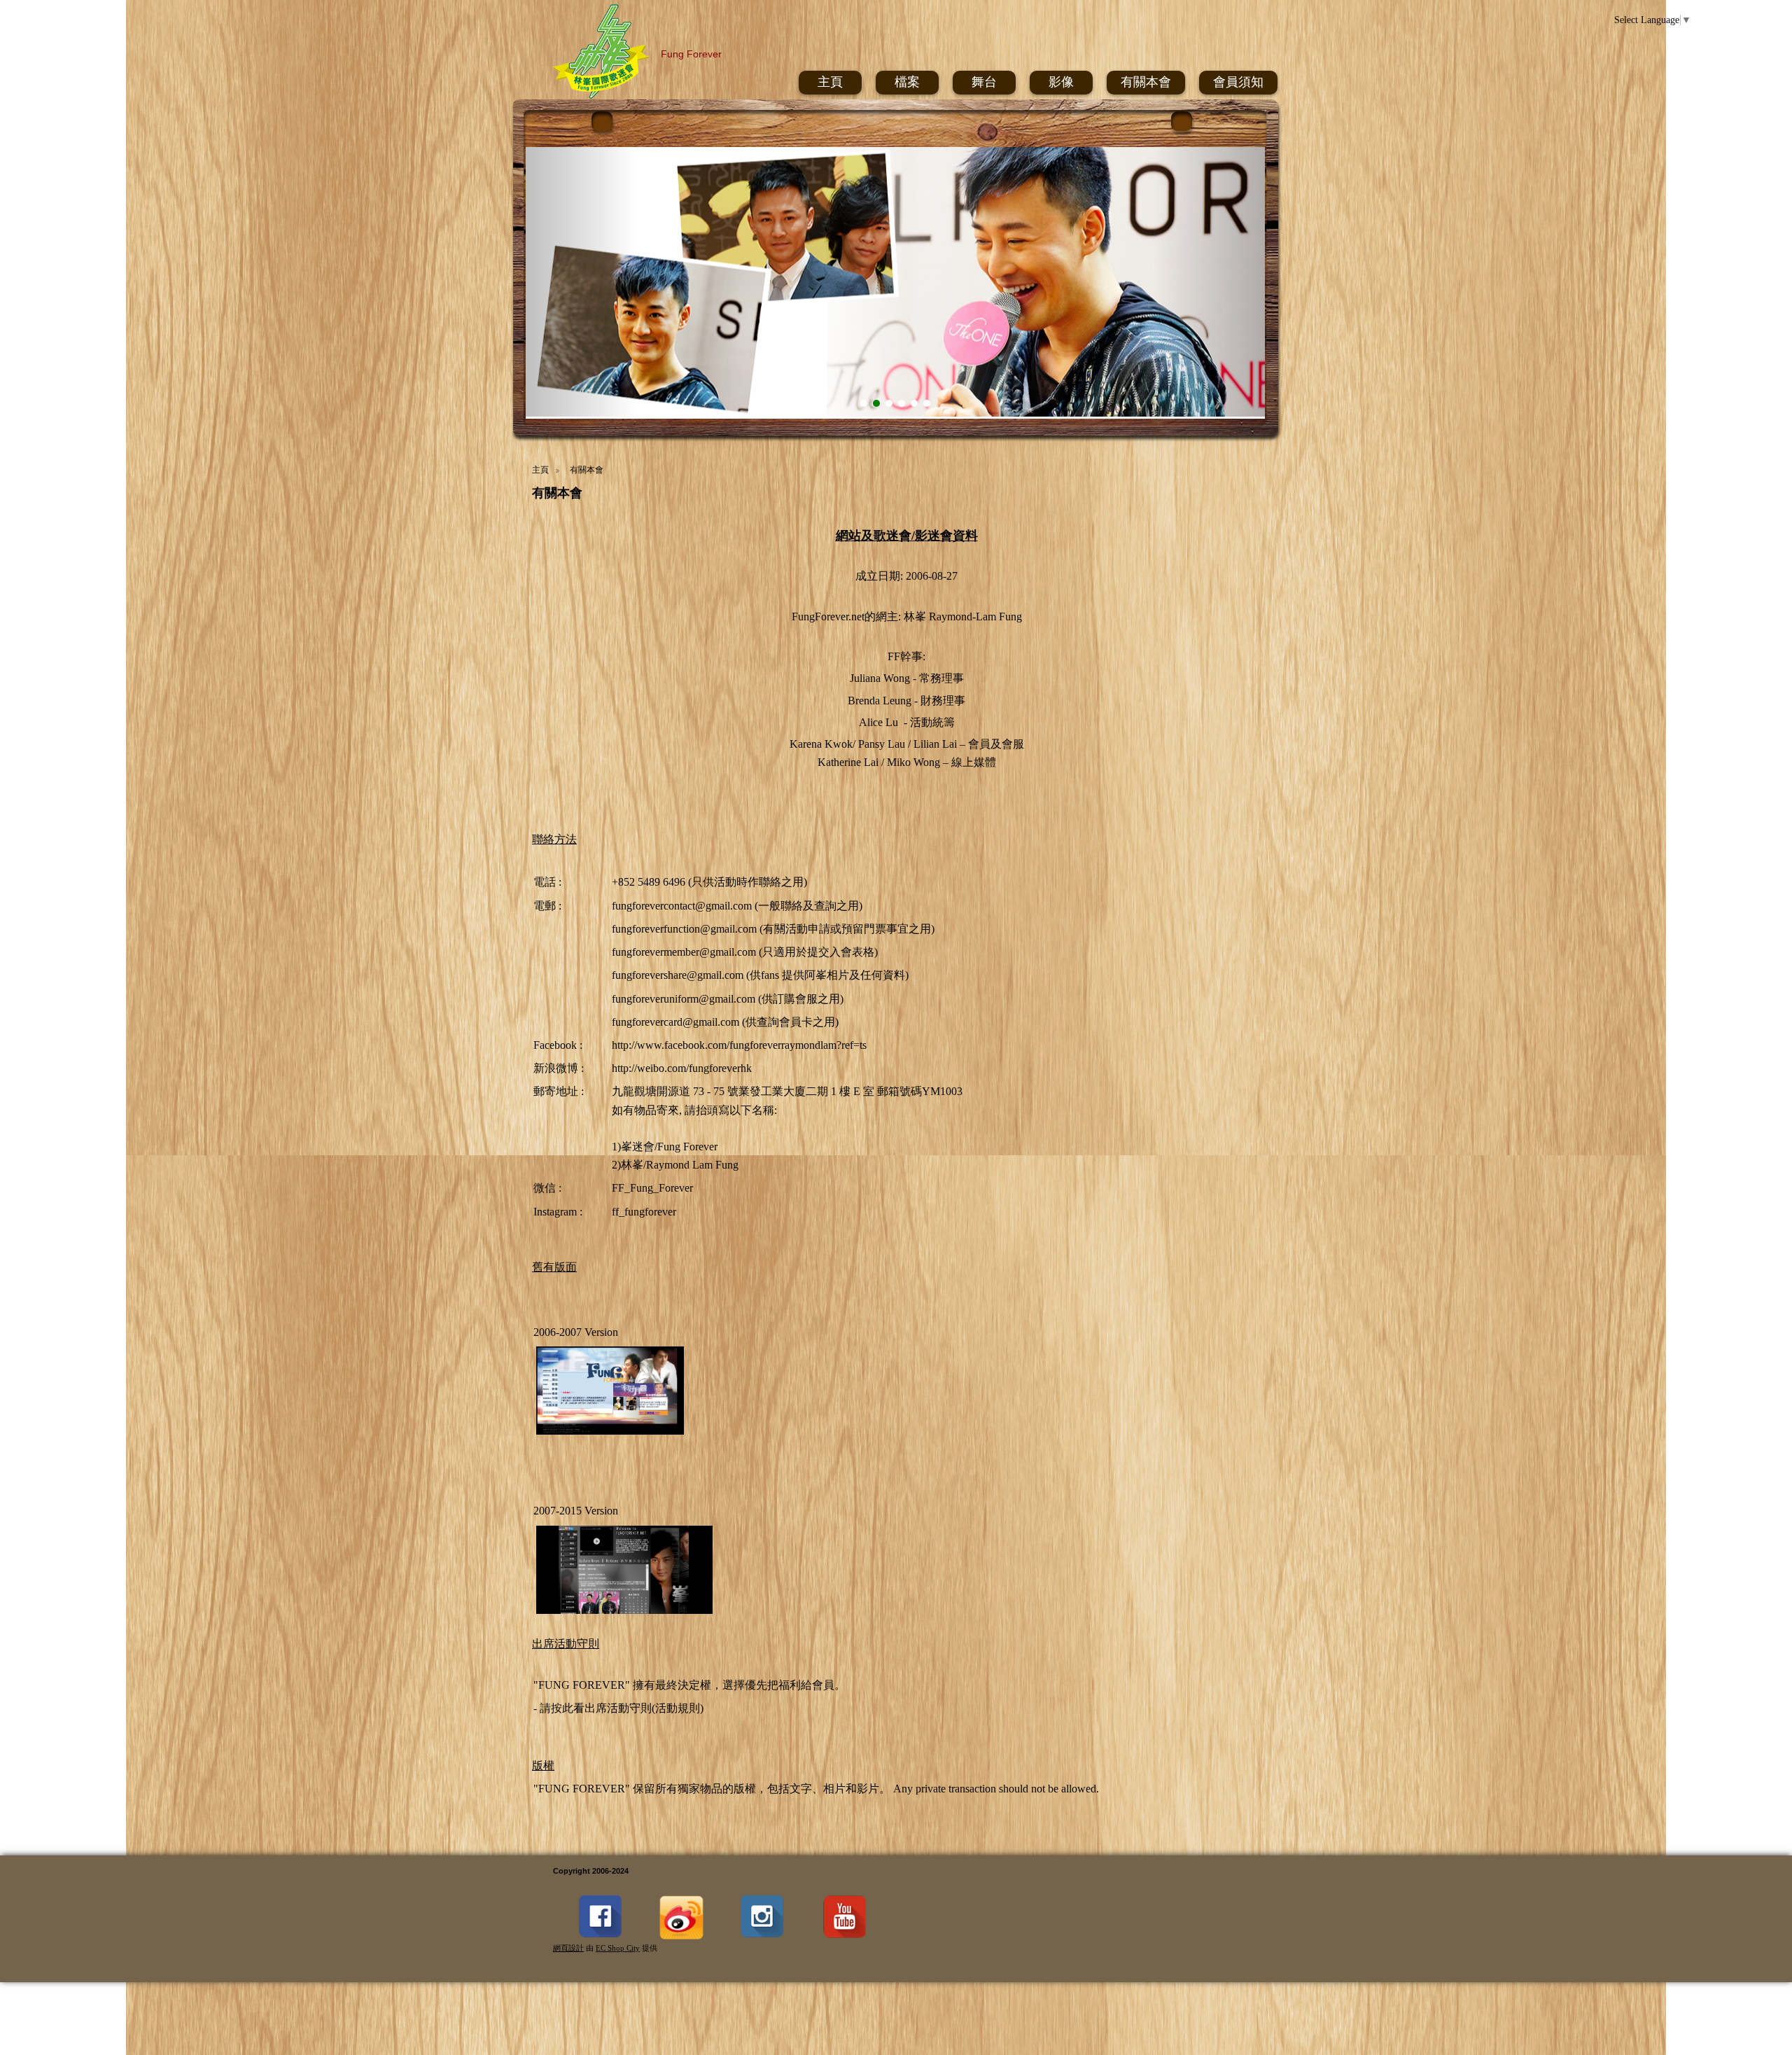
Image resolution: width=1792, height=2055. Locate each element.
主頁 (830, 82)
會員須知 (1238, 82)
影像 (1061, 82)
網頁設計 (568, 1948)
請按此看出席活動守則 (596, 1708)
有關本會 (1146, 82)
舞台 (984, 82)
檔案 (907, 82)
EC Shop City (618, 1948)
